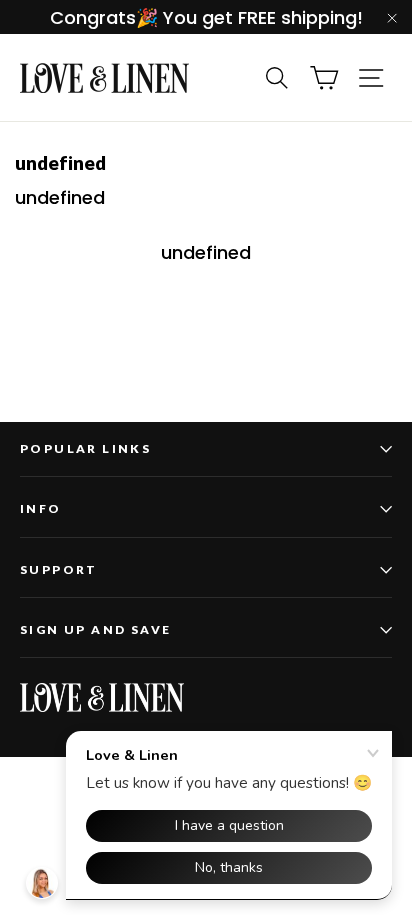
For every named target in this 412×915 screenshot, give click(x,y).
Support (59, 569)
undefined (206, 252)
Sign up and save (95, 629)
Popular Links (85, 448)
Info (41, 508)
